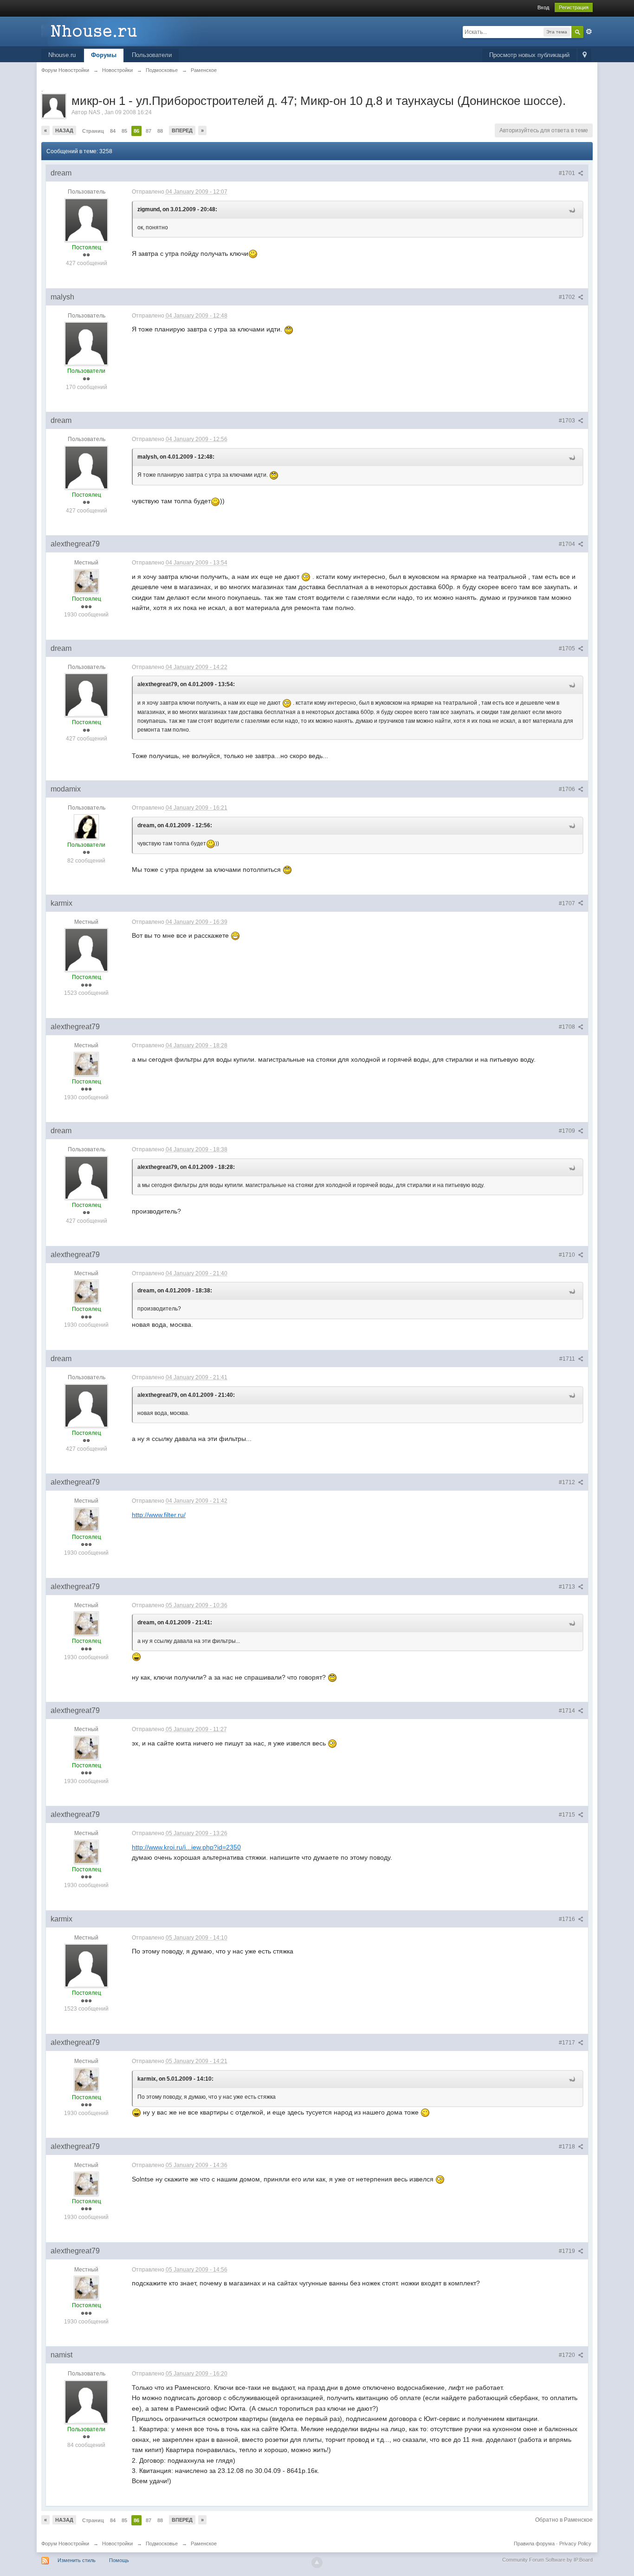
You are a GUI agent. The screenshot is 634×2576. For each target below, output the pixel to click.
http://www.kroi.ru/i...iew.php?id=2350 (186, 1847)
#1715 (568, 1815)
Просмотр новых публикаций (529, 55)
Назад (64, 130)
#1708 (568, 1027)
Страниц (93, 131)
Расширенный (589, 32)
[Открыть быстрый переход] (585, 55)
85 (124, 131)
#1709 (568, 1131)
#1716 (568, 1919)
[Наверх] (317, 2563)
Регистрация (574, 7)
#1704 (568, 544)
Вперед (182, 130)
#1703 (568, 421)
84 (113, 131)
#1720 (568, 2355)
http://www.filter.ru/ (159, 1515)
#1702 (568, 297)
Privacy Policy (575, 2544)
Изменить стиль (77, 2560)
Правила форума (534, 2544)
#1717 (568, 2043)
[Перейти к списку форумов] (124, 31)
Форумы (104, 55)
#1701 (568, 173)
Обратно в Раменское (564, 2520)
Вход (543, 7)
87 (149, 131)
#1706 (568, 789)
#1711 (568, 1359)
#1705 (568, 649)
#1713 (568, 1587)
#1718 (568, 2147)
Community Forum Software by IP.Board (547, 2560)
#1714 (568, 1711)
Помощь (119, 2560)
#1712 (568, 1482)
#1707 (568, 903)
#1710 (568, 1255)
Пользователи (152, 55)
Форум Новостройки (65, 2544)
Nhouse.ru (62, 55)
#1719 (568, 2251)
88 (160, 131)
